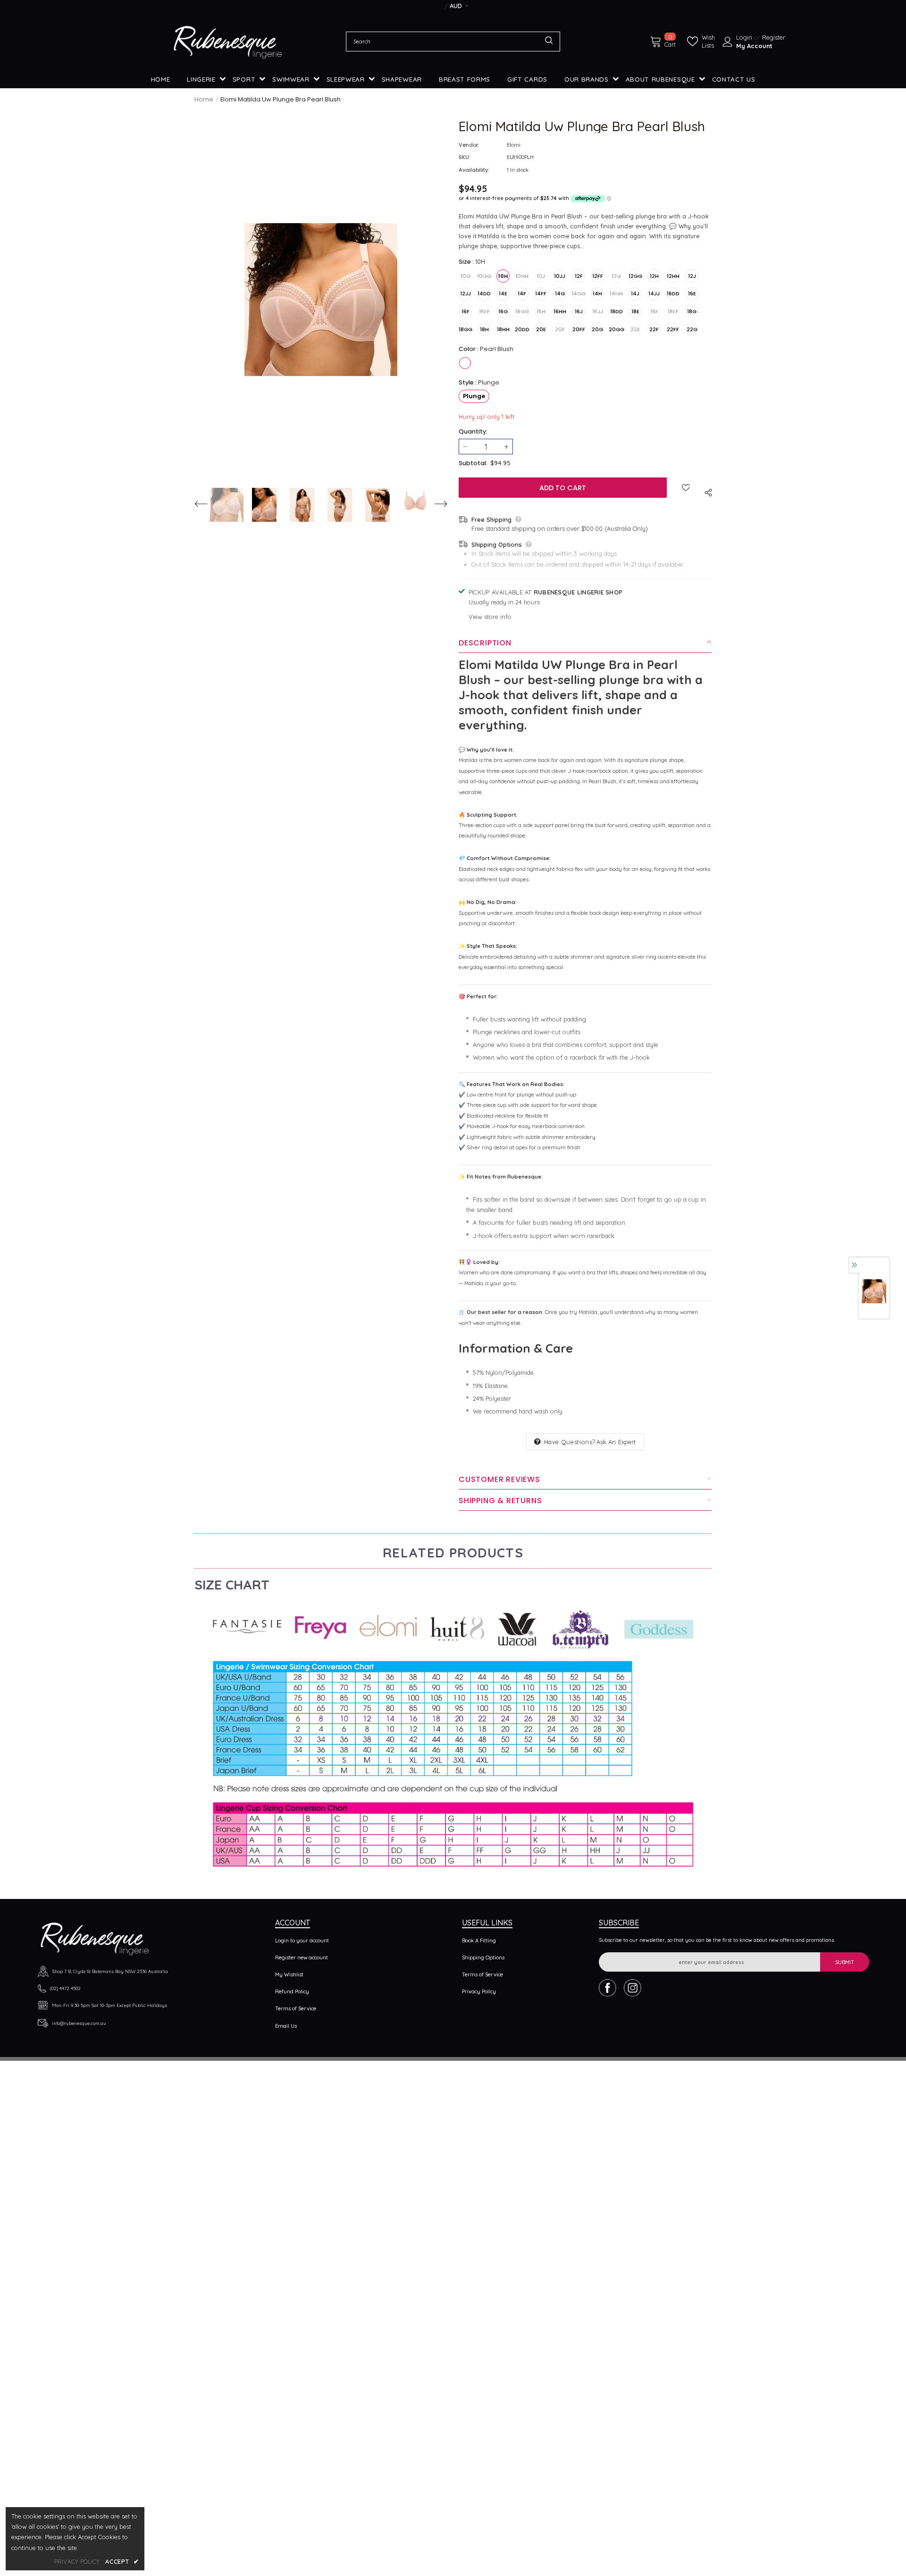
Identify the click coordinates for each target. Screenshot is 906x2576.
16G (503, 311)
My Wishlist (289, 1974)
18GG (465, 329)
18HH (503, 329)
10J (541, 276)
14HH (616, 293)
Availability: (474, 170)
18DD (617, 311)
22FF (673, 329)
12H (654, 276)
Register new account (302, 1957)
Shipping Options (483, 1957)
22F (654, 329)
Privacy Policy (479, 1991)
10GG (484, 276)
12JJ (466, 293)
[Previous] (206, 505)
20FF (579, 329)
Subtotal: (473, 463)
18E (635, 311)
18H (484, 329)
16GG (522, 311)
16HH (560, 311)
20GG (616, 329)
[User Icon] (728, 42)
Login (745, 37)
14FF (541, 293)
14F (522, 293)
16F (466, 311)
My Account (754, 46)
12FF (598, 276)
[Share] (707, 491)
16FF (484, 311)
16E (692, 293)
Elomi (514, 145)
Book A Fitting (479, 1940)
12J (692, 276)
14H (597, 293)
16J (579, 311)
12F (579, 276)
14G (560, 293)
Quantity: (473, 431)
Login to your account (302, 1940)
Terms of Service (296, 2008)
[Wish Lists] (686, 487)
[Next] (436, 505)
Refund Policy (292, 1991)
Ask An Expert (616, 1442)
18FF (673, 311)
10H (503, 276)
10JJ (560, 276)
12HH (673, 276)
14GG (579, 293)
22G (692, 329)
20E (541, 329)
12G (616, 276)
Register (774, 37)
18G (692, 311)
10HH (522, 276)
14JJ (654, 293)
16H (541, 311)
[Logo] (228, 42)
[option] (321, 300)
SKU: (464, 157)
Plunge (474, 396)
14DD (484, 293)
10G (466, 276)
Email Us (286, 2026)
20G (597, 329)
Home (204, 99)
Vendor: (469, 145)
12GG (635, 276)
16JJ (598, 311)
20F (560, 329)
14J (635, 293)
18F (654, 311)
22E (635, 329)
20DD (522, 329)
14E (503, 293)
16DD (673, 293)
